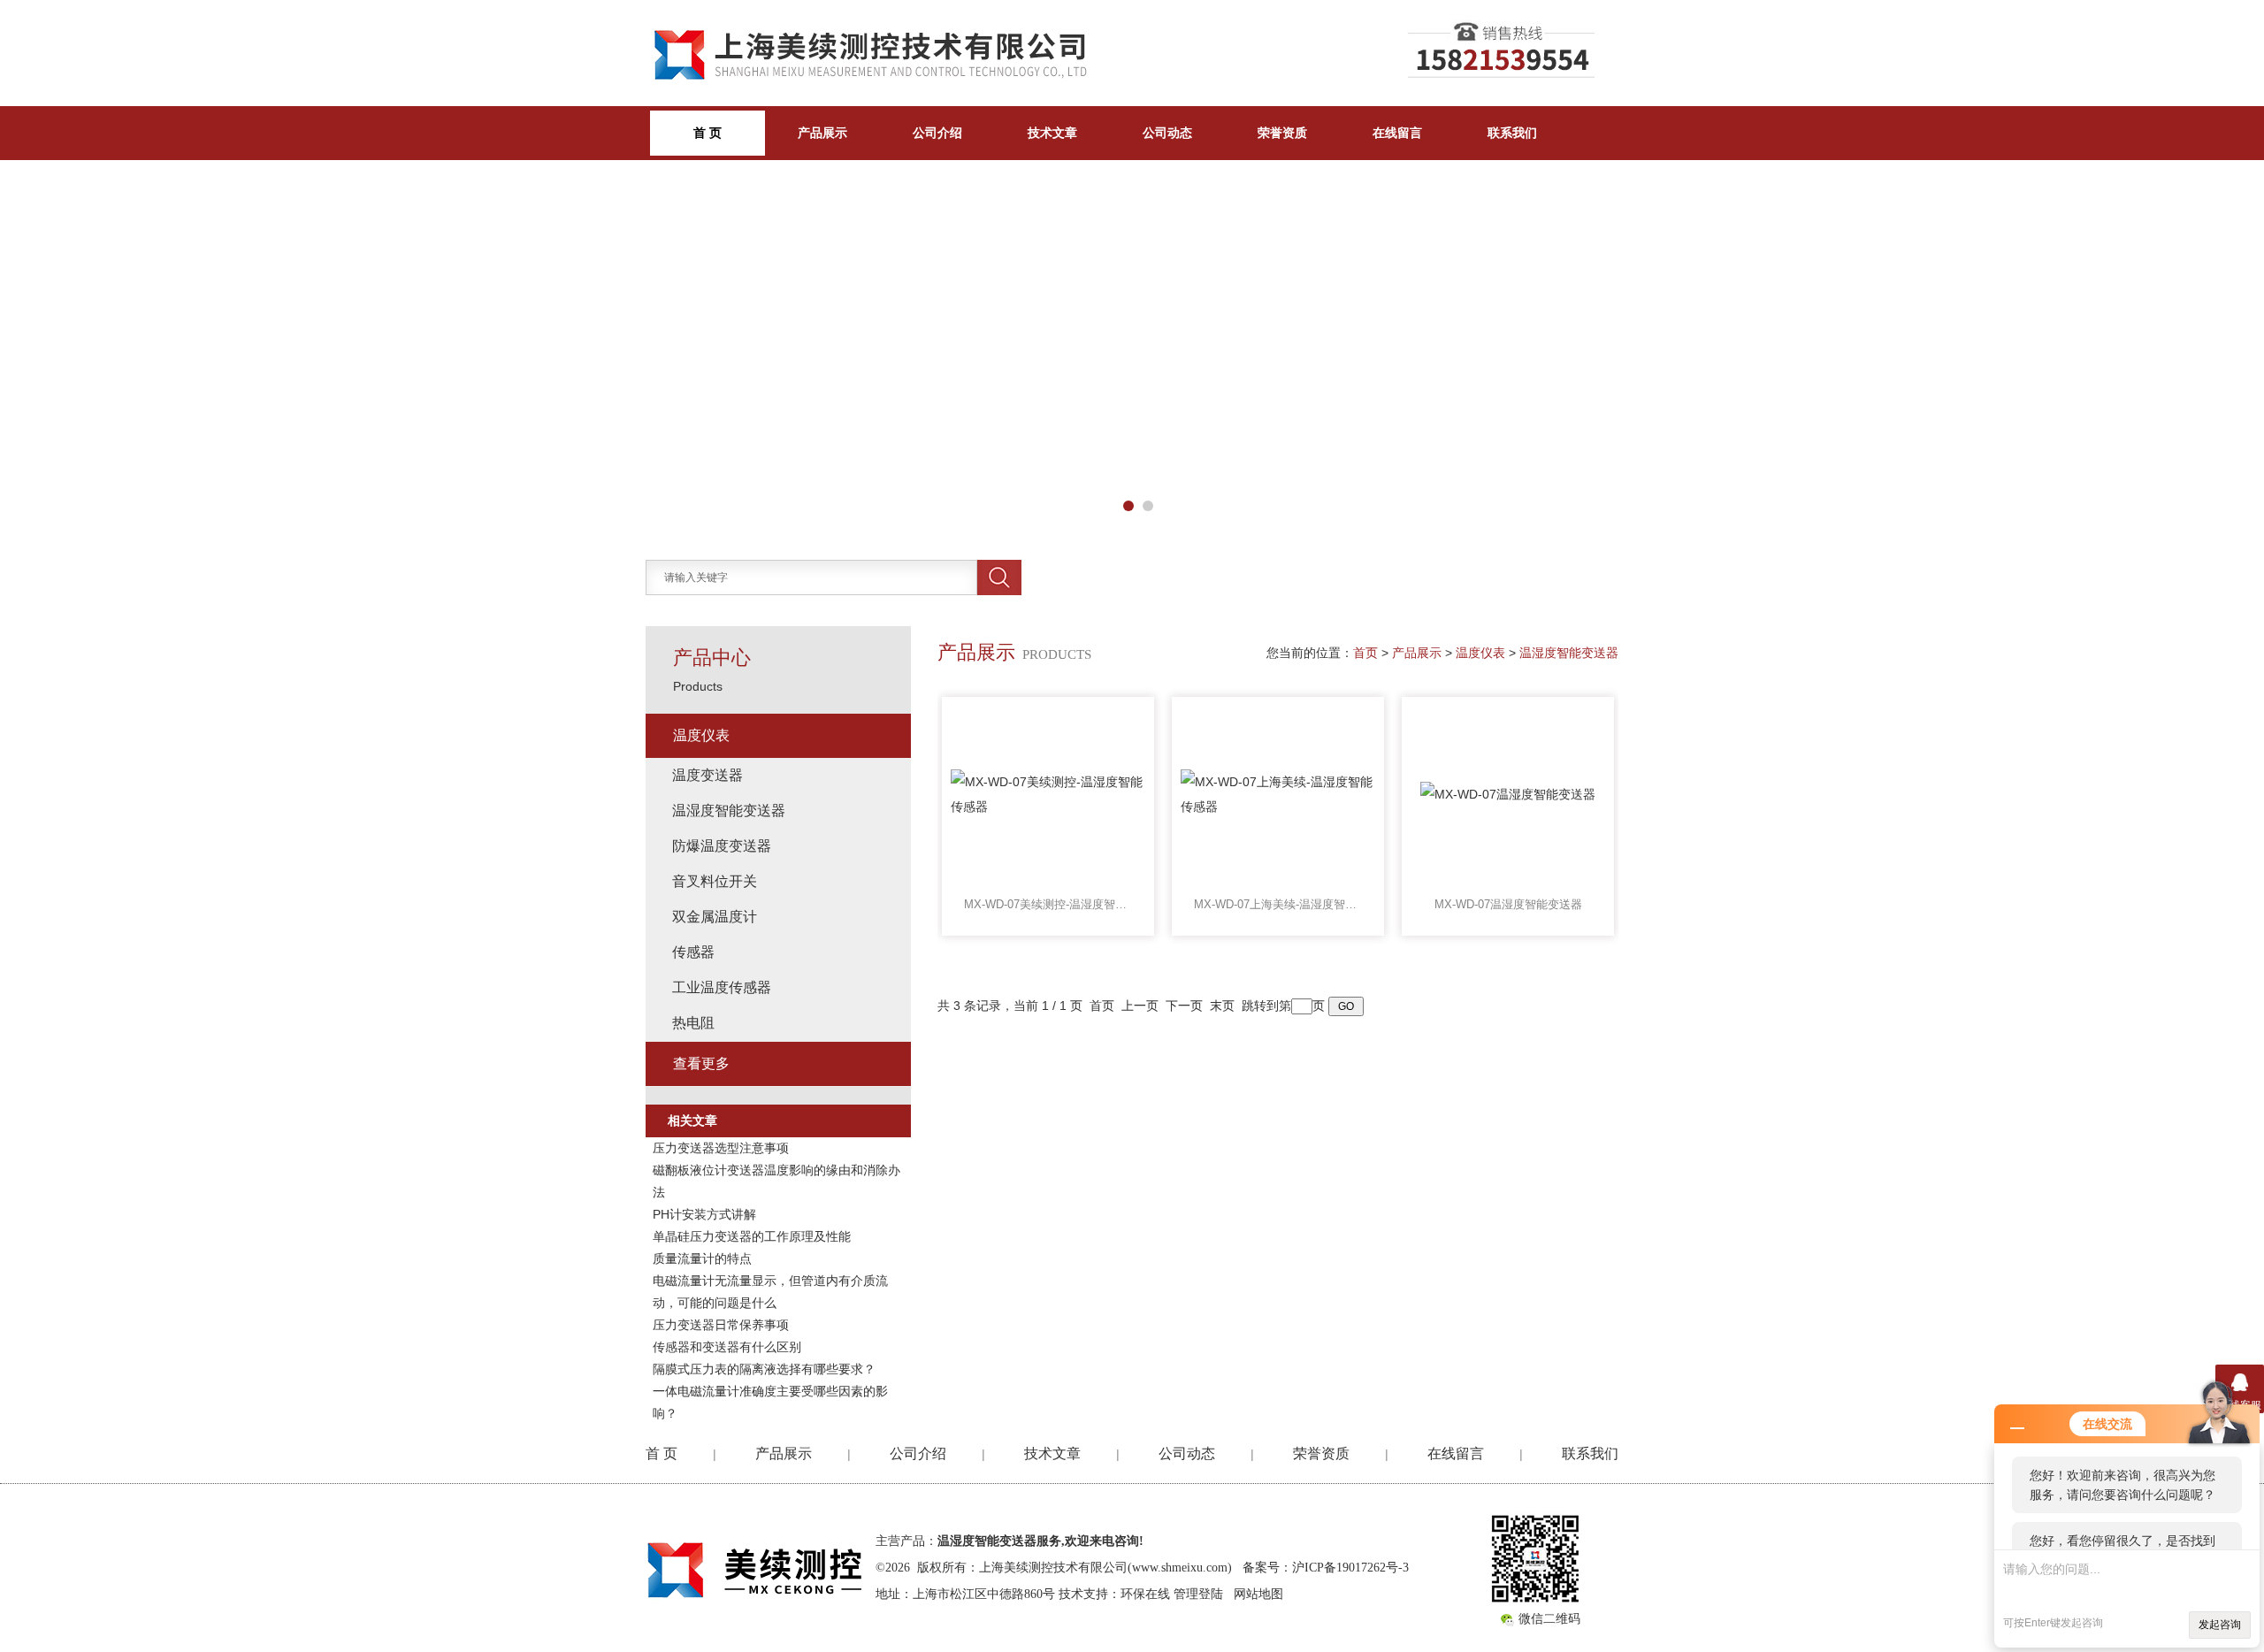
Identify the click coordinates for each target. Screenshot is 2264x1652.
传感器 (693, 952)
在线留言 (1397, 133)
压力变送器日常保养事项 (721, 1325)
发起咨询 (2220, 1625)
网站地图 (1258, 1594)
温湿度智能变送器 (1569, 653)
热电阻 (693, 1023)
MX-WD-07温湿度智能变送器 (1508, 904)
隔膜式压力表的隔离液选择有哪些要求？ (764, 1369)
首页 (1365, 653)
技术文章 (1052, 133)
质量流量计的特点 (702, 1258)
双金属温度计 (715, 917)
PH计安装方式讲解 (704, 1214)
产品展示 (822, 133)
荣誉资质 (1282, 133)
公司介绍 (937, 133)
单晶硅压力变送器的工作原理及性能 (752, 1236)
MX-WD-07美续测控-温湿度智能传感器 (1048, 904)
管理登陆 (1198, 1594)
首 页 (662, 1453)
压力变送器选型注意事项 (721, 1148)
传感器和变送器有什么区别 (727, 1347)
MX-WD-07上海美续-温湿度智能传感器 (1278, 904)
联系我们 (1512, 133)
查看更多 (701, 1063)
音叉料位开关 (715, 881)
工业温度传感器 (722, 987)
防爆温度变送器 (722, 846)
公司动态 (1167, 133)
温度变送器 (707, 775)
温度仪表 (1480, 653)
